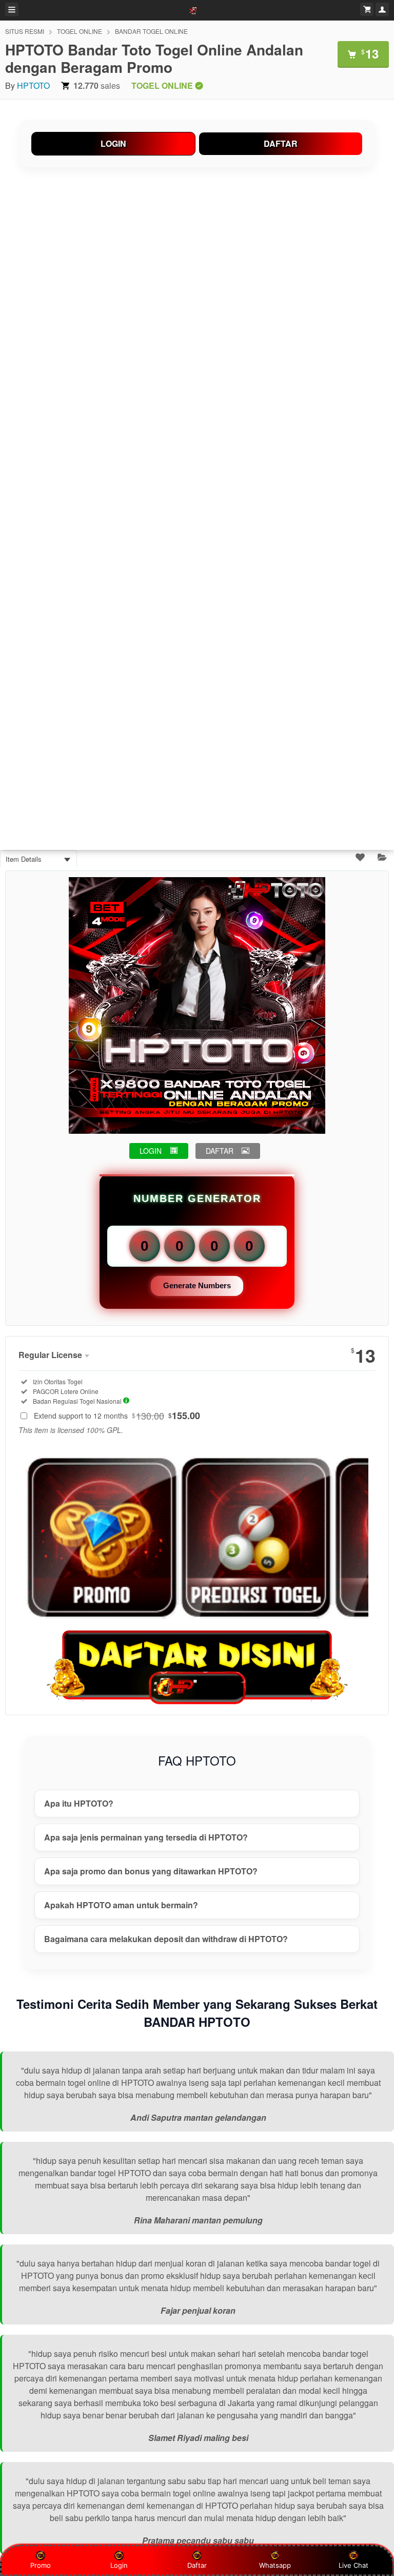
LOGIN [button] (151, 1151)
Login (119, 2565)
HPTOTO (33, 85)
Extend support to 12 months (117, 1416)
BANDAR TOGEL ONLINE (151, 31)
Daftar (197, 2565)
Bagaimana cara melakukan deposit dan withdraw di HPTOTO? (166, 1939)
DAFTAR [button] (220, 1151)
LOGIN (113, 143)
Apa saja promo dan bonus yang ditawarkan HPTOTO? (151, 1871)
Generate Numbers (197, 1285)
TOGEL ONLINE (80, 31)
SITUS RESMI (25, 31)
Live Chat (353, 2565)
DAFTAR (281, 143)
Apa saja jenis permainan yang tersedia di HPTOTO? (146, 1837)
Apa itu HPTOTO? (79, 1803)
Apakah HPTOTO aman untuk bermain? (121, 1905)
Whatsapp (275, 2565)
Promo (41, 2565)
